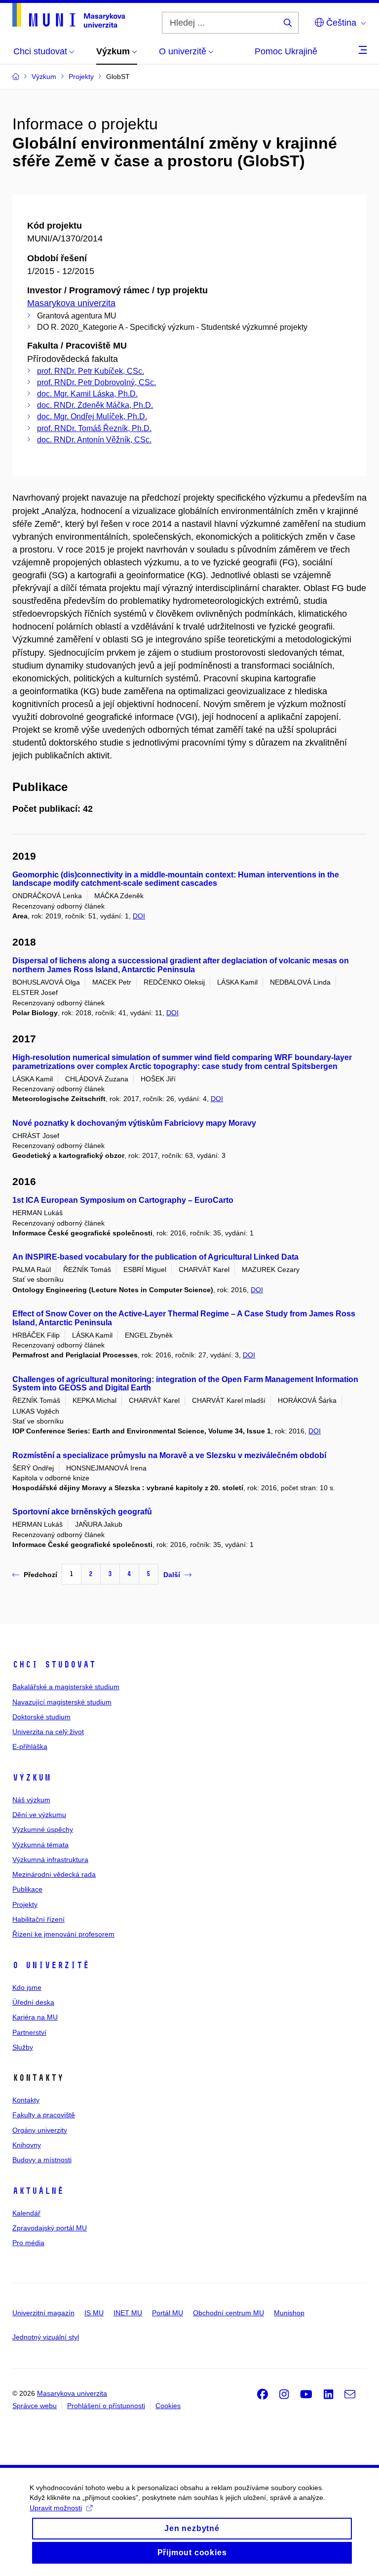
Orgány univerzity (40, 2130)
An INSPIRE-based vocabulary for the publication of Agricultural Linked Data (155, 1257)
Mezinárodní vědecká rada (54, 1874)
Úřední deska (33, 2002)
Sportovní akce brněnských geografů (82, 1512)
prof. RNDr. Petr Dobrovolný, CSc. (96, 382)
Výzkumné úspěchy (43, 1829)
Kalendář (26, 2213)
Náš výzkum (31, 1800)
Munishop (289, 2313)
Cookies (168, 2406)
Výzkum (32, 1778)
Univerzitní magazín (43, 2313)
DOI (139, 916)
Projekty (25, 1904)
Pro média (28, 2243)
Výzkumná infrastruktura (50, 1860)
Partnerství (29, 2032)
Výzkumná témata (40, 1845)
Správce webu (35, 2406)
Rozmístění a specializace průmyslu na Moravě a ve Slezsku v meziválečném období (169, 1455)
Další (172, 1575)
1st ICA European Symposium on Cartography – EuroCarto (123, 1200)
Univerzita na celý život (48, 1732)
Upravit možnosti (56, 2508)
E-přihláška (30, 1746)
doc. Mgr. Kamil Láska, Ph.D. (87, 394)
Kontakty (26, 2100)
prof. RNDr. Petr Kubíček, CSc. (91, 371)
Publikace (27, 1889)
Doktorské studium (41, 1717)
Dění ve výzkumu (39, 1815)
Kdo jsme (27, 1987)
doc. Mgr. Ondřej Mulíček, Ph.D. (92, 416)
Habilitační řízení (38, 1919)
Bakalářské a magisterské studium (66, 1687)
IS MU (94, 2313)
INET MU (128, 2313)
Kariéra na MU (35, 2017)
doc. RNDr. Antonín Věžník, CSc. (94, 440)
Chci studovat (54, 1664)
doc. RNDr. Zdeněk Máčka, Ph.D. (95, 405)
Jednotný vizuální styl (46, 2337)
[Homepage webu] (69, 15)
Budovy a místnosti (42, 2160)
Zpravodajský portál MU (50, 2228)
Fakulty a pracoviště (44, 2115)
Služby (23, 2047)
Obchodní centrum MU (228, 2313)
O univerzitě (51, 1965)
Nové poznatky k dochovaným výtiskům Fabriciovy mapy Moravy (134, 1123)
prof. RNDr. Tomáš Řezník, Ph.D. (94, 428)
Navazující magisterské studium (62, 1702)
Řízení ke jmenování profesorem (63, 1934)
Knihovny (27, 2145)
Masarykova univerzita (71, 303)
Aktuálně (38, 2191)
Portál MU (168, 2313)
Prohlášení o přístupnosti (106, 2406)
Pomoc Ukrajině (286, 51)
